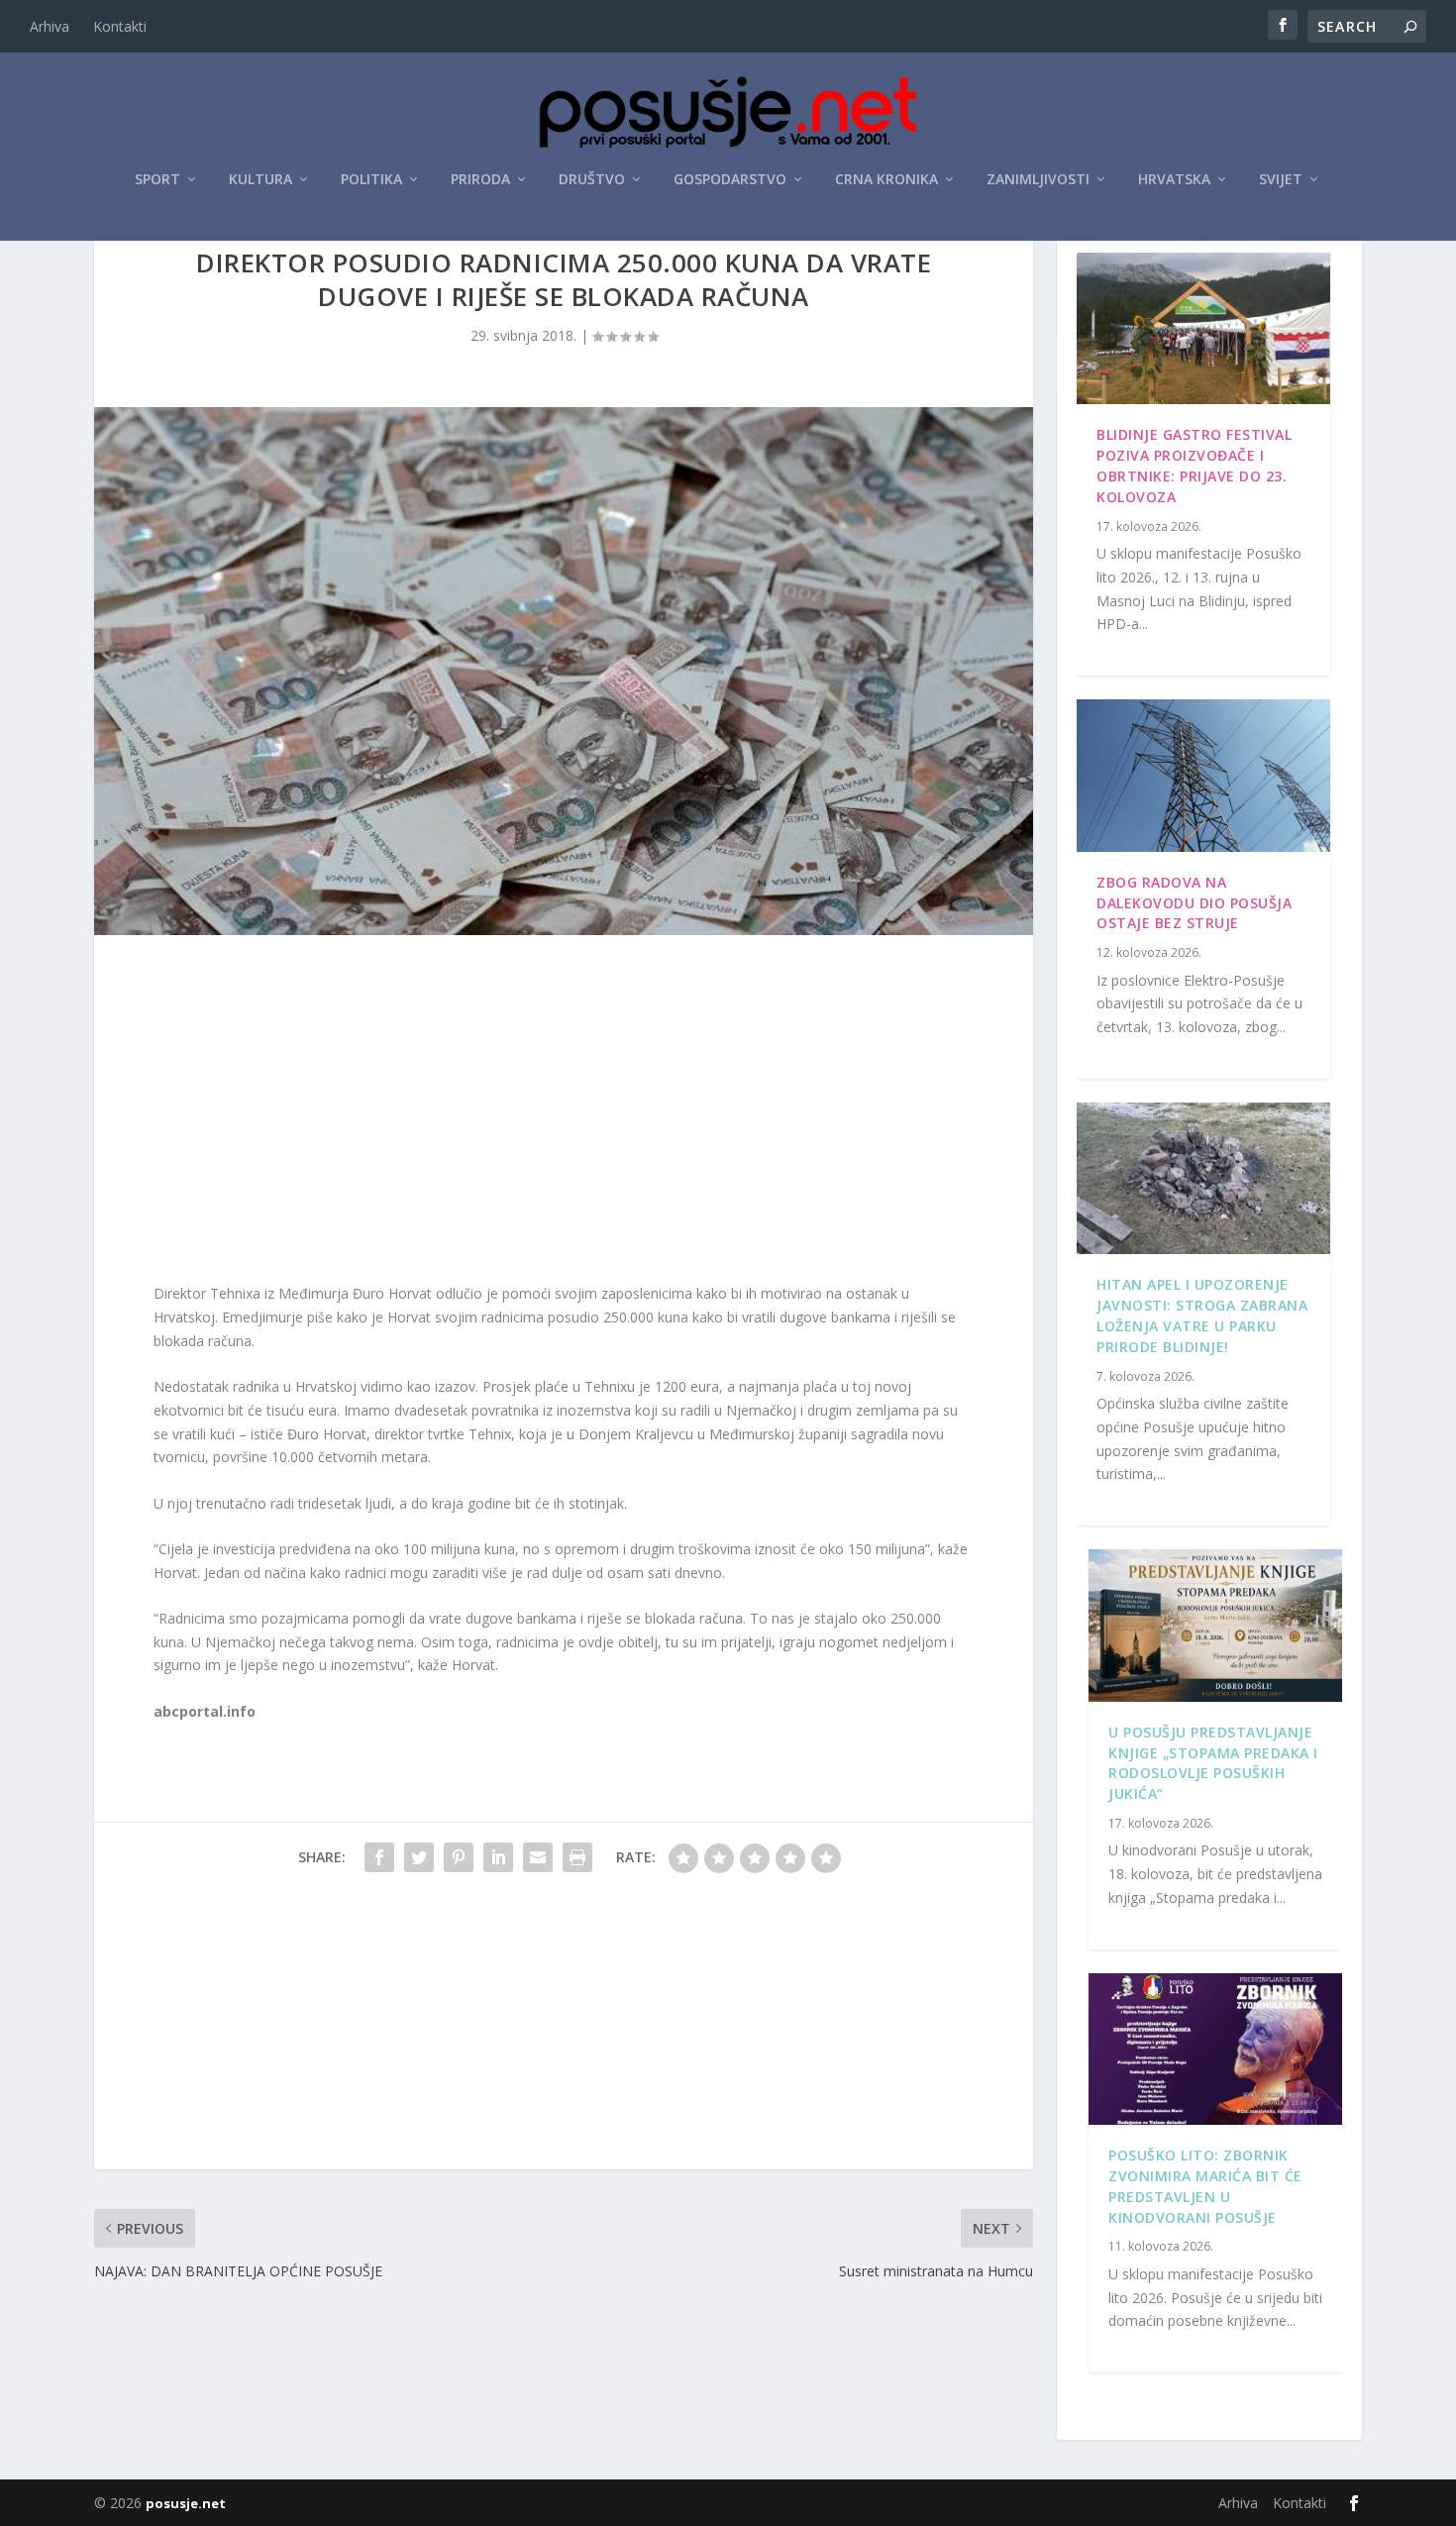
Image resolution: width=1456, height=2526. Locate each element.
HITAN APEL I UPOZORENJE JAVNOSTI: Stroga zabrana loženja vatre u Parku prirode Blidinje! (1202, 1315)
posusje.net (186, 2503)
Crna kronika (886, 180)
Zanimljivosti (1038, 180)
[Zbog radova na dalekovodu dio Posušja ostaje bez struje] (1203, 776)
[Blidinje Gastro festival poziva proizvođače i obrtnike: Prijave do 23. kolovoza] (1203, 329)
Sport (157, 180)
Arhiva (50, 26)
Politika (371, 180)
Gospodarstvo (730, 180)
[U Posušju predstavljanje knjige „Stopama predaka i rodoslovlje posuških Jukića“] (1215, 1626)
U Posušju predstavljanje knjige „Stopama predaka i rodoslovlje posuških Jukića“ (1213, 1763)
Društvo (592, 180)
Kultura (260, 180)
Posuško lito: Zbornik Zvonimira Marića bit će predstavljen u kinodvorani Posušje (1205, 2186)
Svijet (1281, 180)
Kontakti (120, 26)
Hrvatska (1174, 180)
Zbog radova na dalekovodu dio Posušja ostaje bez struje (1194, 903)
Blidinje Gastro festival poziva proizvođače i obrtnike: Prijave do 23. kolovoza (1194, 465)
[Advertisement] (564, 1113)
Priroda (480, 180)
